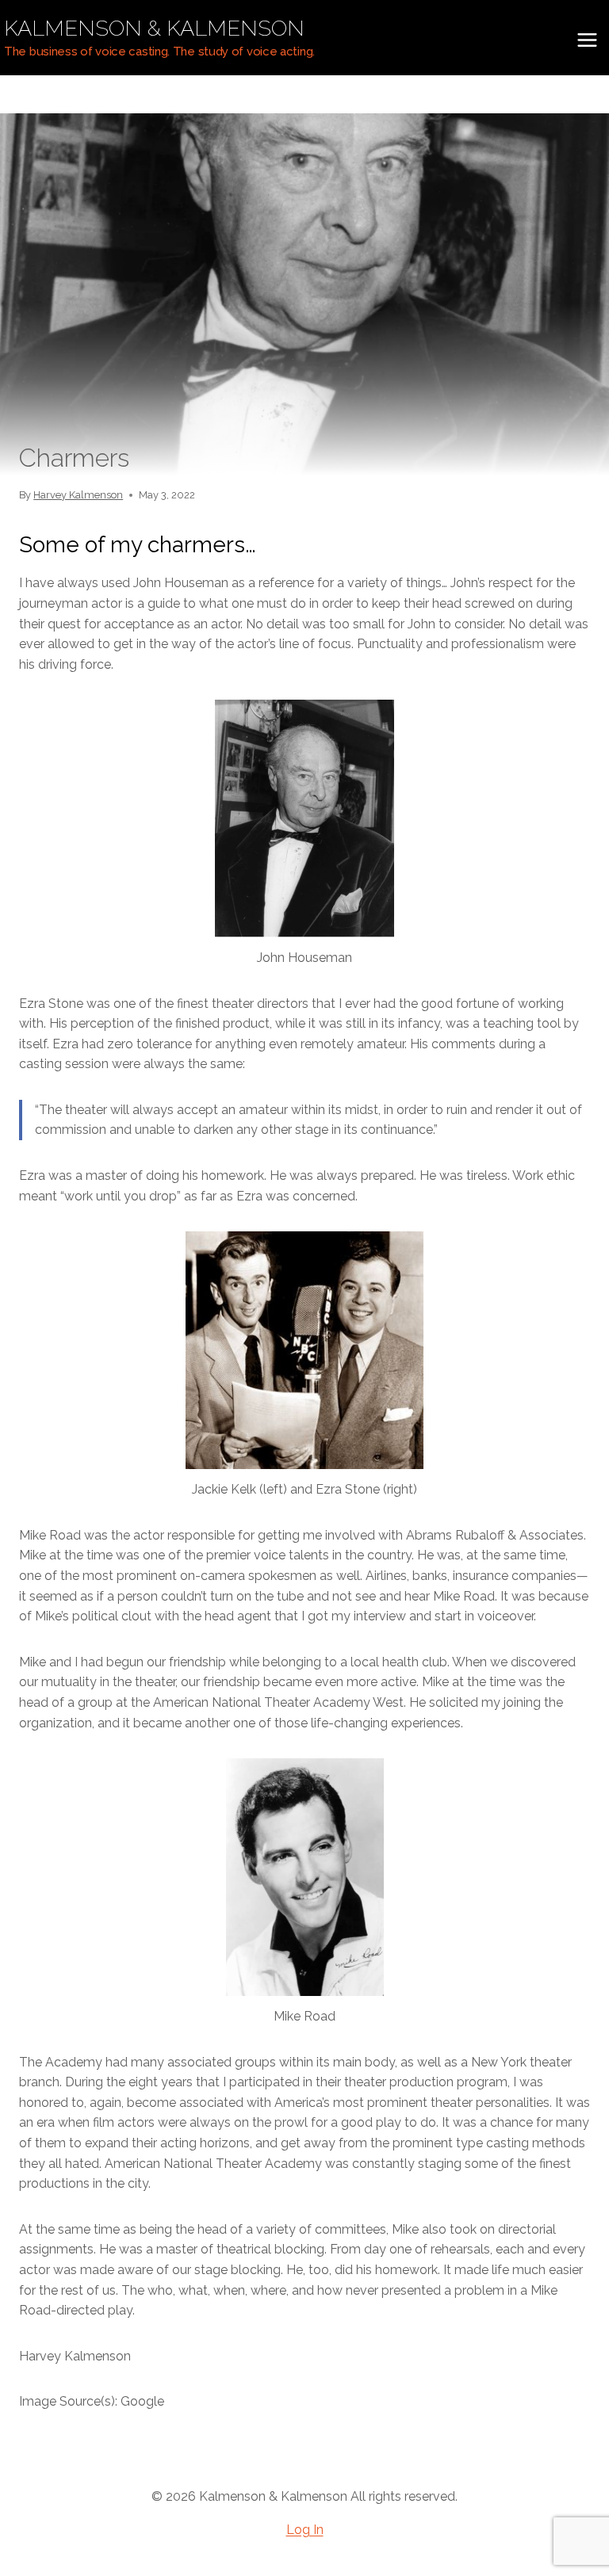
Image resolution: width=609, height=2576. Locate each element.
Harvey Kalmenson (78, 495)
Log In (305, 2530)
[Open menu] (587, 40)
